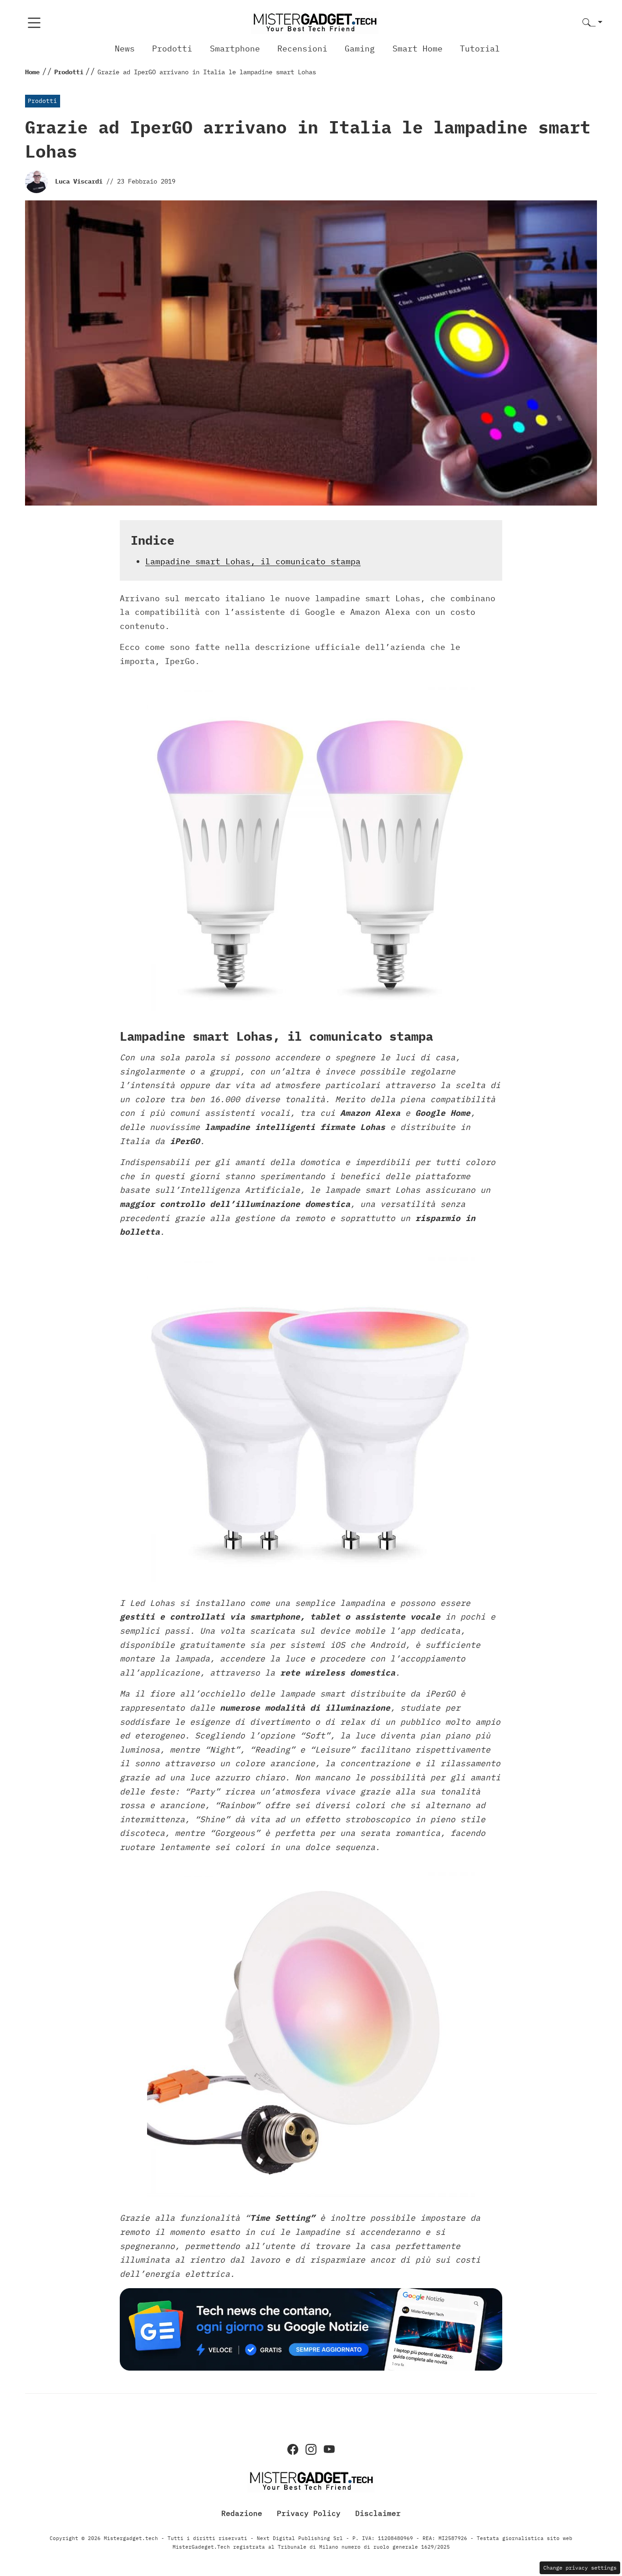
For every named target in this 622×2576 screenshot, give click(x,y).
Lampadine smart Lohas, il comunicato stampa (253, 561)
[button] (592, 23)
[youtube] (329, 2449)
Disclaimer (378, 2513)
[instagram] (311, 2449)
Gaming (360, 49)
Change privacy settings (580, 2568)
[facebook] (293, 2449)
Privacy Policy (309, 2513)
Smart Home (418, 49)
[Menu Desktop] (34, 23)
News (125, 49)
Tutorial (480, 49)
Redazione (242, 2513)
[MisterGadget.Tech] (315, 22)
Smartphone (235, 49)
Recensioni (302, 49)
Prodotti (172, 49)
